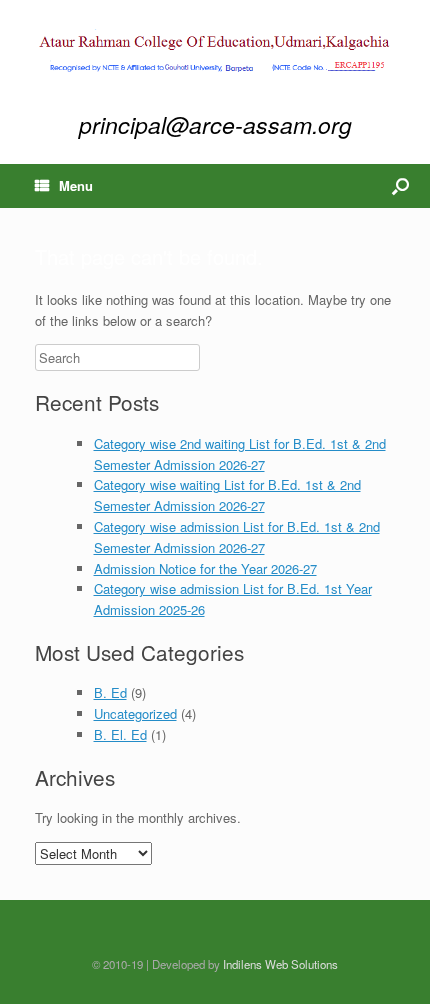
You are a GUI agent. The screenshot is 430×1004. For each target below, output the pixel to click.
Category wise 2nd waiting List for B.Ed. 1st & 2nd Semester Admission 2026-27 (240, 454)
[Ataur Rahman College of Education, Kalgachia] (215, 53)
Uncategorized (135, 713)
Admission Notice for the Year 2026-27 (205, 568)
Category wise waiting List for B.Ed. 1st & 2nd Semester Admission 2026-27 (227, 495)
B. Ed (110, 692)
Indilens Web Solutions (280, 964)
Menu (76, 185)
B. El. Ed (120, 734)
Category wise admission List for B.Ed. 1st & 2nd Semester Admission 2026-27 (237, 537)
